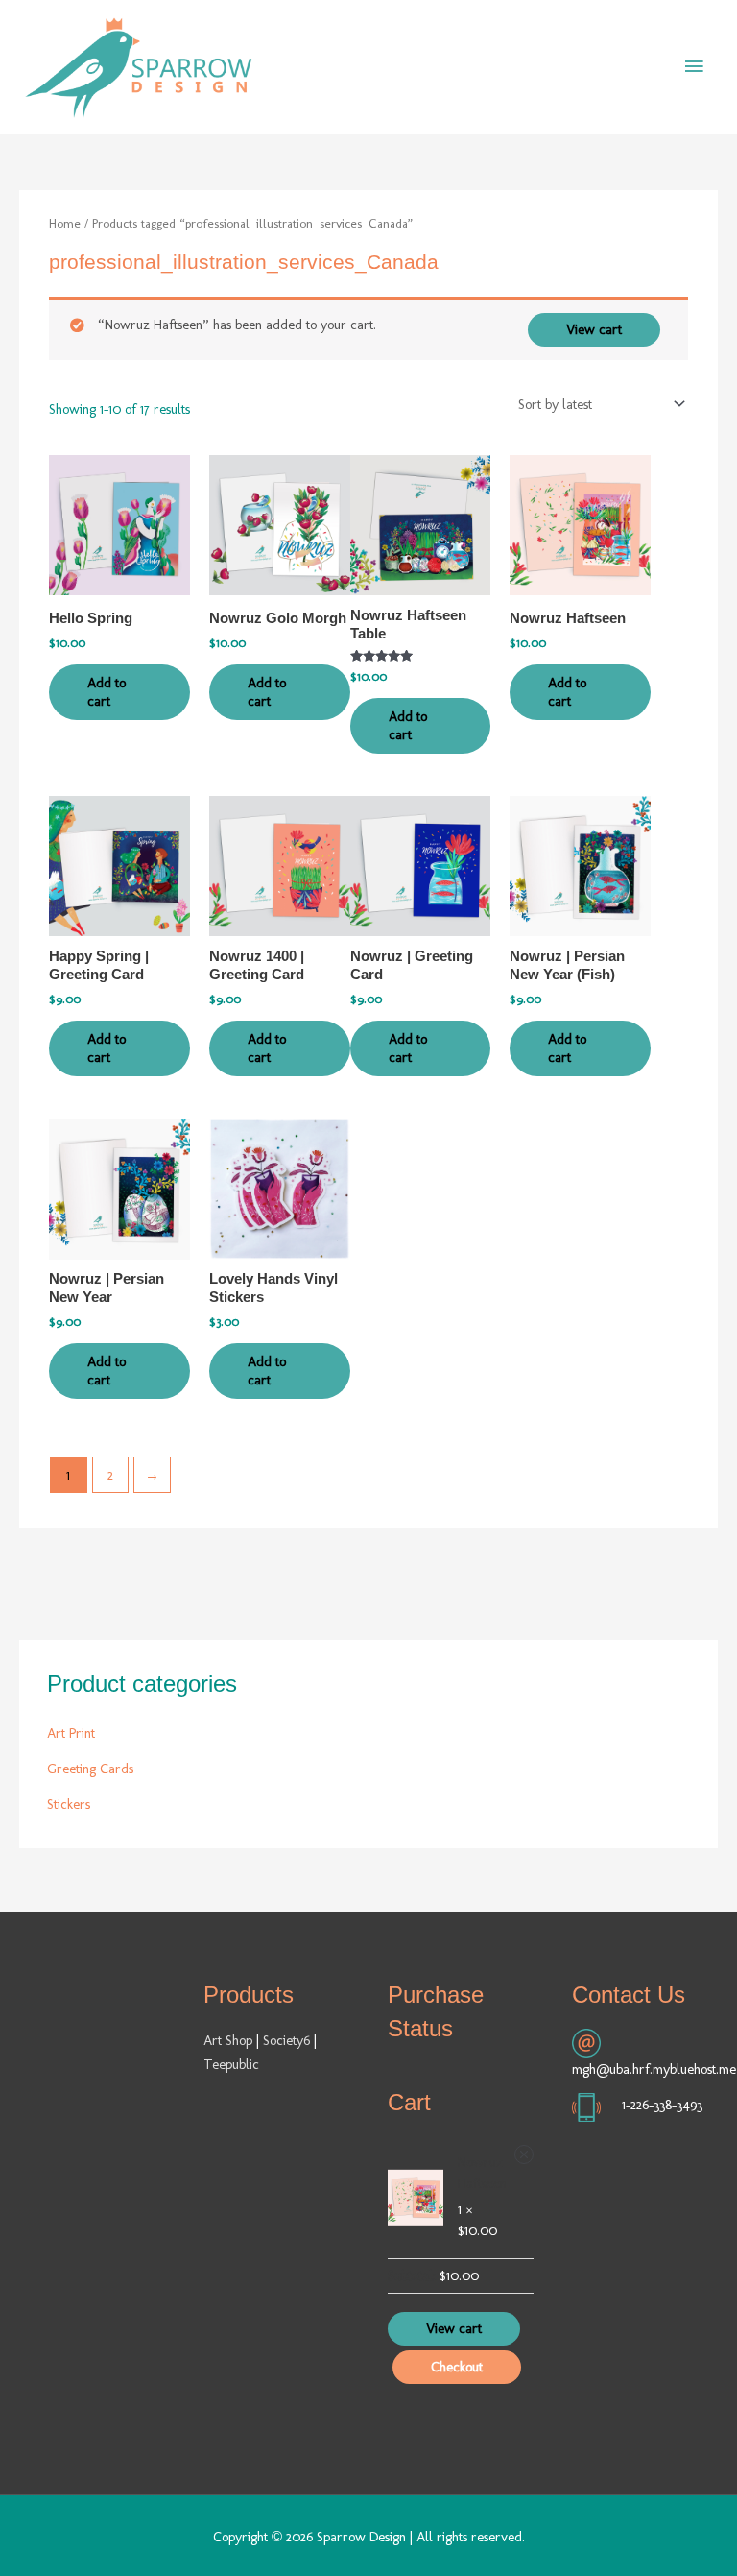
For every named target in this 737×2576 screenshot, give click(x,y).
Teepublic (231, 2064)
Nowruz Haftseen (482, 2173)
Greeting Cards (90, 1769)
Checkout (457, 2367)
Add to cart (107, 692)
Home (65, 223)
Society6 (288, 2040)
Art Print (71, 1733)
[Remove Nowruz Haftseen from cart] (524, 2155)
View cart (594, 329)
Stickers (69, 1804)
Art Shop (228, 2040)
